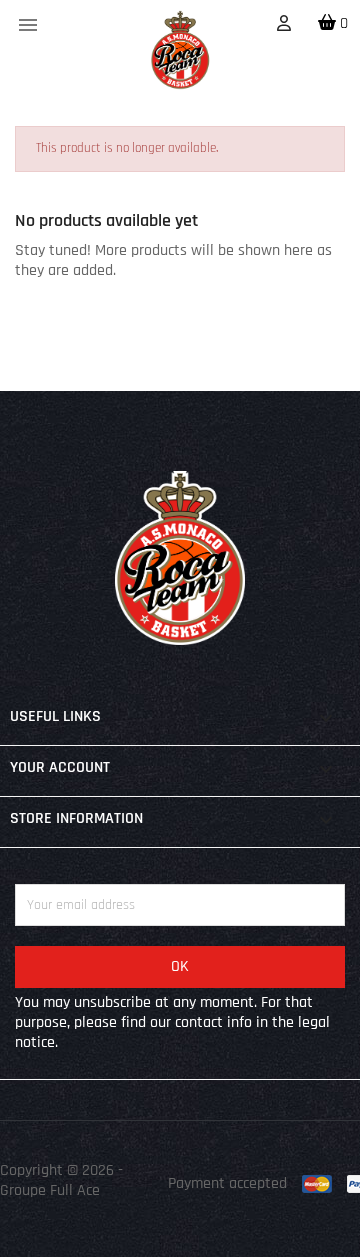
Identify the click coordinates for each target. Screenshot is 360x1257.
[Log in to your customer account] (284, 25)
